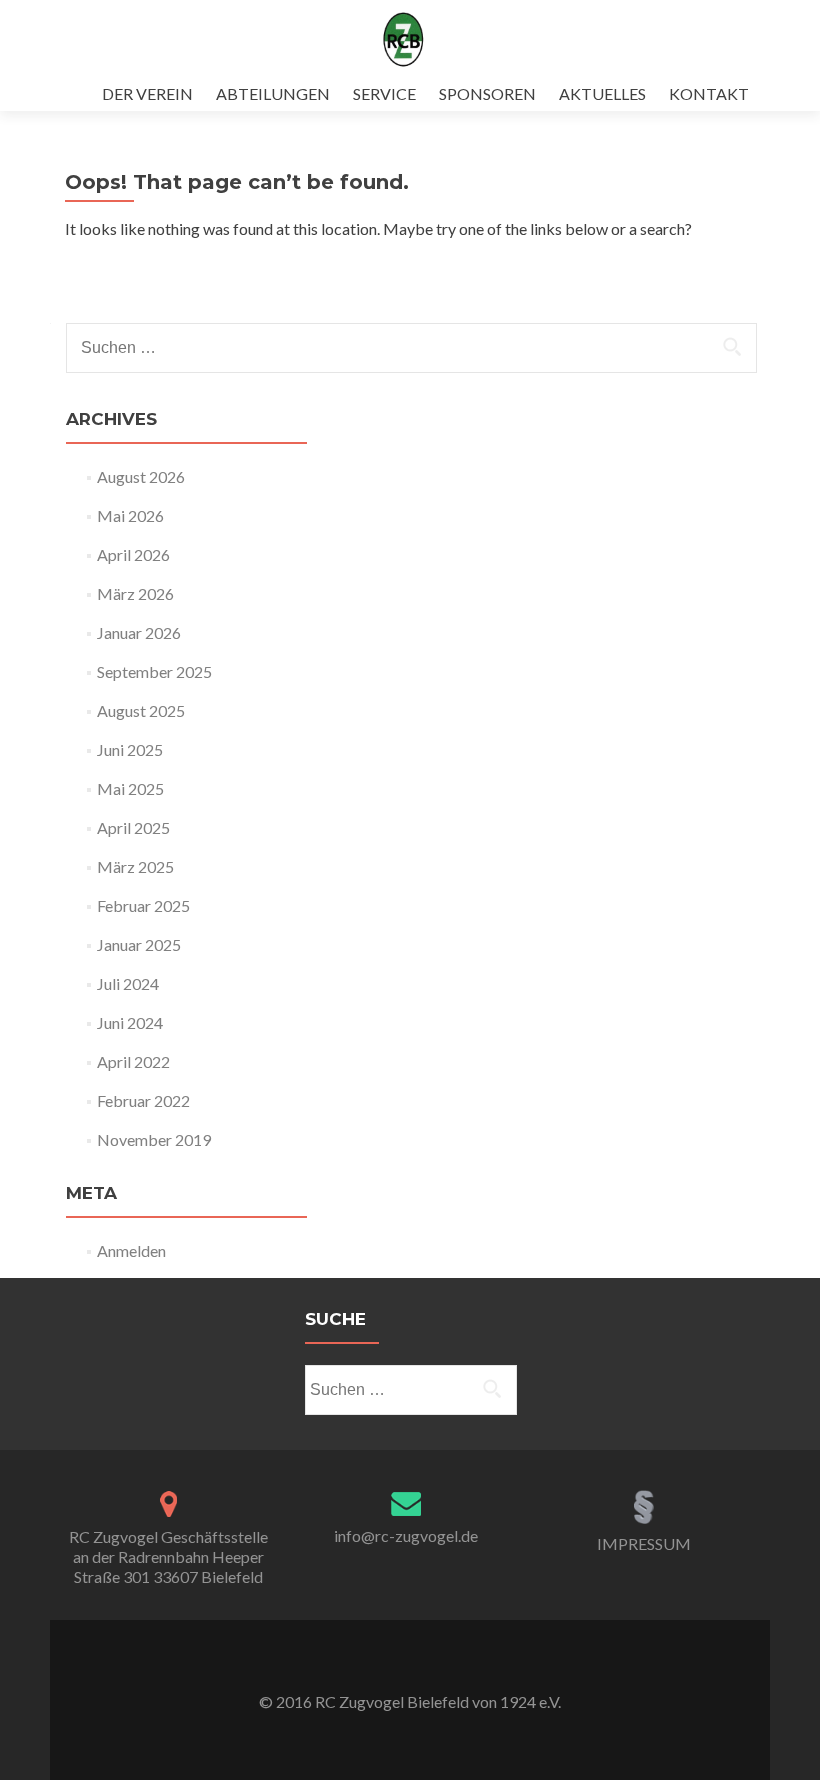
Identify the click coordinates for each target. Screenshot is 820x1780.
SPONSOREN (487, 93)
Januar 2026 (139, 632)
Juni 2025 (130, 749)
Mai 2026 (130, 515)
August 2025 (141, 710)
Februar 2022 (143, 1100)
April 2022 (133, 1061)
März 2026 (135, 593)
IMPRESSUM (644, 1543)
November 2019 (154, 1139)
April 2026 (133, 554)
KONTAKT (709, 93)
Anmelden (131, 1250)
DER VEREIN (147, 93)
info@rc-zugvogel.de (406, 1535)
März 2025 (135, 866)
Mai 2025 (130, 788)
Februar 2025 (143, 905)
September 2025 (154, 671)
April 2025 (133, 827)
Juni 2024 (130, 1022)
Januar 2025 (139, 944)
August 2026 (141, 476)
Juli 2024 (128, 983)
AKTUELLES (602, 93)
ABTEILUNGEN (273, 93)
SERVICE (384, 93)
